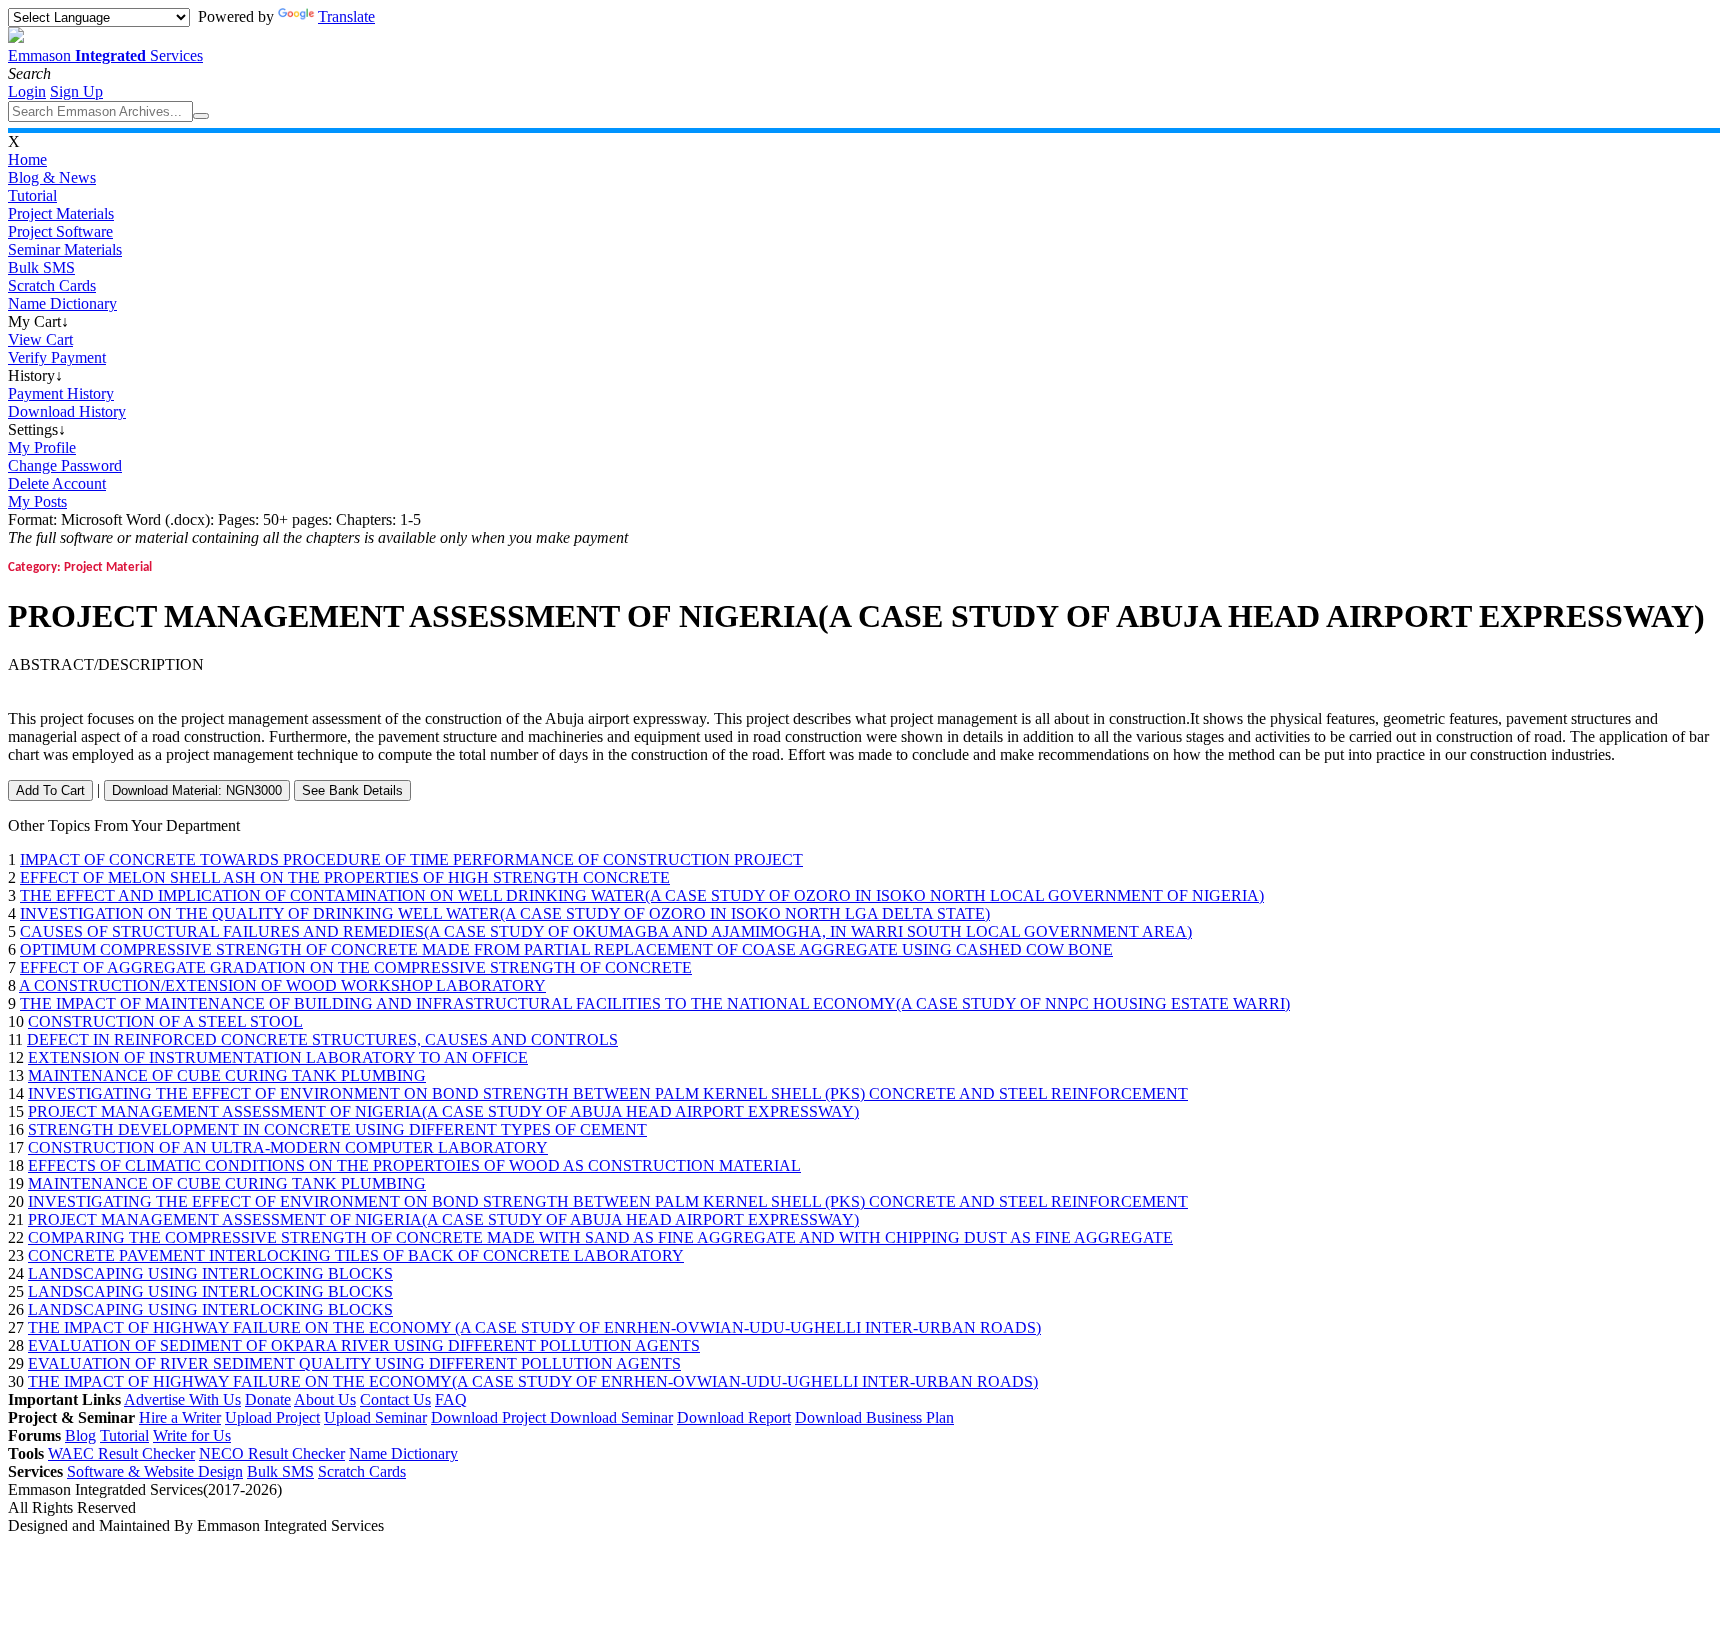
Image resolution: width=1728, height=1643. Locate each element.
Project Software (60, 231)
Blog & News (52, 177)
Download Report (734, 1417)
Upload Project (272, 1417)
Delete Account (57, 483)
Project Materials (61, 213)
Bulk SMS (41, 267)
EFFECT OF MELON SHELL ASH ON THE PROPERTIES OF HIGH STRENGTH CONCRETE (345, 877)
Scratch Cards (52, 285)
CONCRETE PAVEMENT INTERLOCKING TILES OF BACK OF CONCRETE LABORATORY (356, 1255)
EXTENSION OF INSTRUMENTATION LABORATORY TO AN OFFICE (278, 1057)
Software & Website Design (155, 1471)
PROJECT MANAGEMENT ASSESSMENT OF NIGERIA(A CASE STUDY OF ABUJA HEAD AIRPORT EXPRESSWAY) (443, 1111)
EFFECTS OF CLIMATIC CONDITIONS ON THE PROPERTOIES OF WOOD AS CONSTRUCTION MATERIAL (414, 1165)
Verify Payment (57, 357)
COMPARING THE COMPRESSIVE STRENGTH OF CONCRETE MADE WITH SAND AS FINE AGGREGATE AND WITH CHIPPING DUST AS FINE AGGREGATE (600, 1237)
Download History (67, 411)
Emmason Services (105, 55)
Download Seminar (611, 1417)
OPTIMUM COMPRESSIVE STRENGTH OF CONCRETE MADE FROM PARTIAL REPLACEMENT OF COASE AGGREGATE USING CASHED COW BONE (566, 949)
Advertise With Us (182, 1399)
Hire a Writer (180, 1417)
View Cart (40, 339)
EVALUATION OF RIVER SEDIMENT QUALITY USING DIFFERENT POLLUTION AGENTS (354, 1363)
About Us (325, 1399)
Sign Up (76, 91)
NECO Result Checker (272, 1453)
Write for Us (192, 1435)
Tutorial (32, 195)
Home (27, 159)
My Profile (42, 447)
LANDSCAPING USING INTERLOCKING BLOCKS (210, 1273)
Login (27, 91)
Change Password (65, 465)
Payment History (61, 393)
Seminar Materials (65, 249)
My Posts (37, 501)
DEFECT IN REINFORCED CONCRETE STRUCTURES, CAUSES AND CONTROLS (322, 1039)
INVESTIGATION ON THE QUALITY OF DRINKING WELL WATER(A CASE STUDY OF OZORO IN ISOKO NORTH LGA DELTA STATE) (505, 913)
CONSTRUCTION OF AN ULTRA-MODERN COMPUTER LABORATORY (288, 1147)
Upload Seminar (375, 1417)
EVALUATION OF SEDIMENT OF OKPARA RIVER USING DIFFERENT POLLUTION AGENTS (364, 1345)
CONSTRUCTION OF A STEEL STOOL (165, 1021)
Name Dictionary (62, 303)
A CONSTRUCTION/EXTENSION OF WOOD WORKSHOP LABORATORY (282, 985)
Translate (346, 16)
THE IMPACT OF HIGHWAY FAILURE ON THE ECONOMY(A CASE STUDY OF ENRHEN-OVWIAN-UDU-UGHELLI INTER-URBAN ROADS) (533, 1381)
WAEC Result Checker (121, 1453)
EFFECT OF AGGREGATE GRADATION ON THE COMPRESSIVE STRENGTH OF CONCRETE (356, 967)
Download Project (490, 1417)
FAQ (451, 1399)
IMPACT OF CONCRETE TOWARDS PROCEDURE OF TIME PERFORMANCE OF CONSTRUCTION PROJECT (411, 859)
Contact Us (395, 1399)
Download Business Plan (874, 1417)
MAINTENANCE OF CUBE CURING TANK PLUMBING (227, 1075)
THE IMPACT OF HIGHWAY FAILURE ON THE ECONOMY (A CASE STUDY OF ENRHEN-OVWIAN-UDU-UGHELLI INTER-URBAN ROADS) (534, 1327)
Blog (80, 1435)
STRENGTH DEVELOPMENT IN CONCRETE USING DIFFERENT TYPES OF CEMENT (337, 1129)
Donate (268, 1399)
